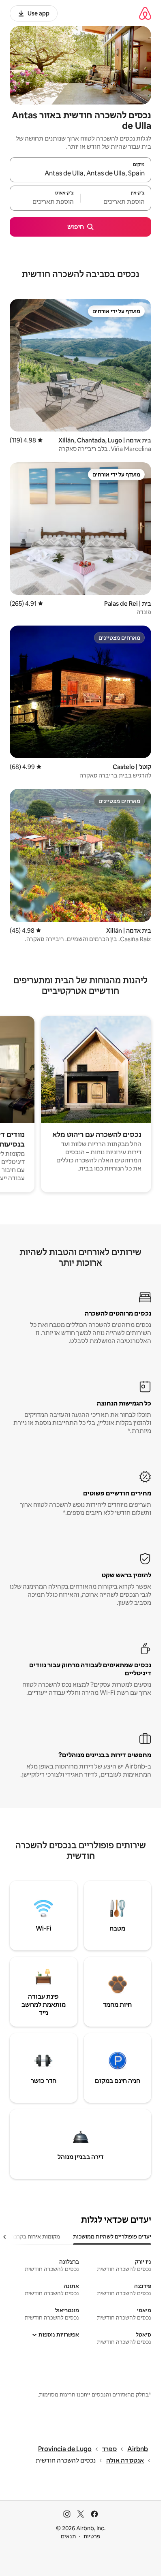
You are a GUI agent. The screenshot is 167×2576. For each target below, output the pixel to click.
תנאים (68, 2536)
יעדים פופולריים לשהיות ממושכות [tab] (112, 2236)
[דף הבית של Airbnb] (145, 13)
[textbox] (116, 202)
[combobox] (80, 173)
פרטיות (92, 2536)
